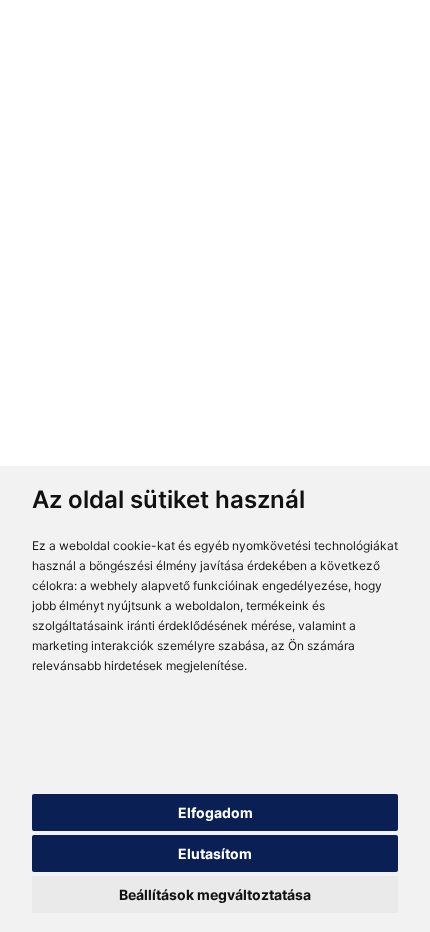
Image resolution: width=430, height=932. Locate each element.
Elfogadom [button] (215, 812)
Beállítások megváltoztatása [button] (215, 894)
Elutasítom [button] (215, 853)
